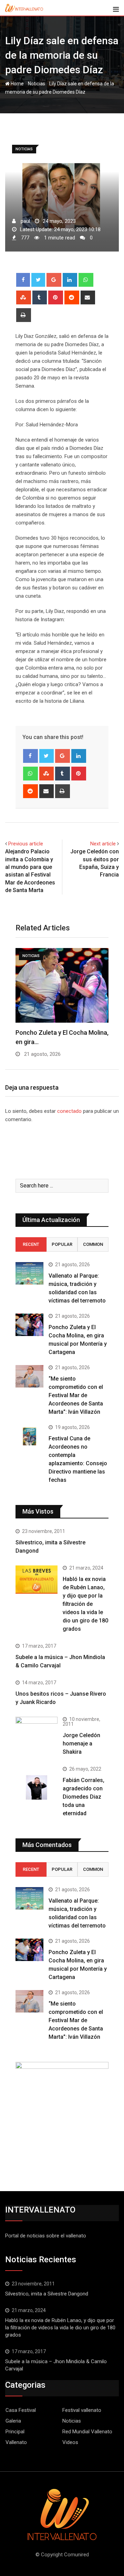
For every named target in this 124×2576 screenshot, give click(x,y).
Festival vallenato (82, 2410)
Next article (103, 844)
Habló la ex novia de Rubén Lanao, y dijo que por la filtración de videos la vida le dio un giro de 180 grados (85, 1604)
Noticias (37, 84)
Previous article (26, 844)
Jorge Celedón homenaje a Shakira (81, 1744)
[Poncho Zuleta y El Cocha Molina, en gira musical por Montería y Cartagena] (29, 1325)
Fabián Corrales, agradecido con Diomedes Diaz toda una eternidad (84, 1797)
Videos (70, 2442)
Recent (31, 1244)
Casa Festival (21, 2410)
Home (17, 84)
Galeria (13, 2421)
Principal (15, 2432)
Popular (62, 1244)
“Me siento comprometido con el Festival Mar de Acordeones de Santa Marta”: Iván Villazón (76, 1395)
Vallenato (16, 2442)
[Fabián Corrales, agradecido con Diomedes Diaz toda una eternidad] (37, 1788)
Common (93, 1244)
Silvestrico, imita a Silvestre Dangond (47, 2294)
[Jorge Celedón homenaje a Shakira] (37, 1732)
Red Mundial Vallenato (87, 2432)
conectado (69, 1111)
